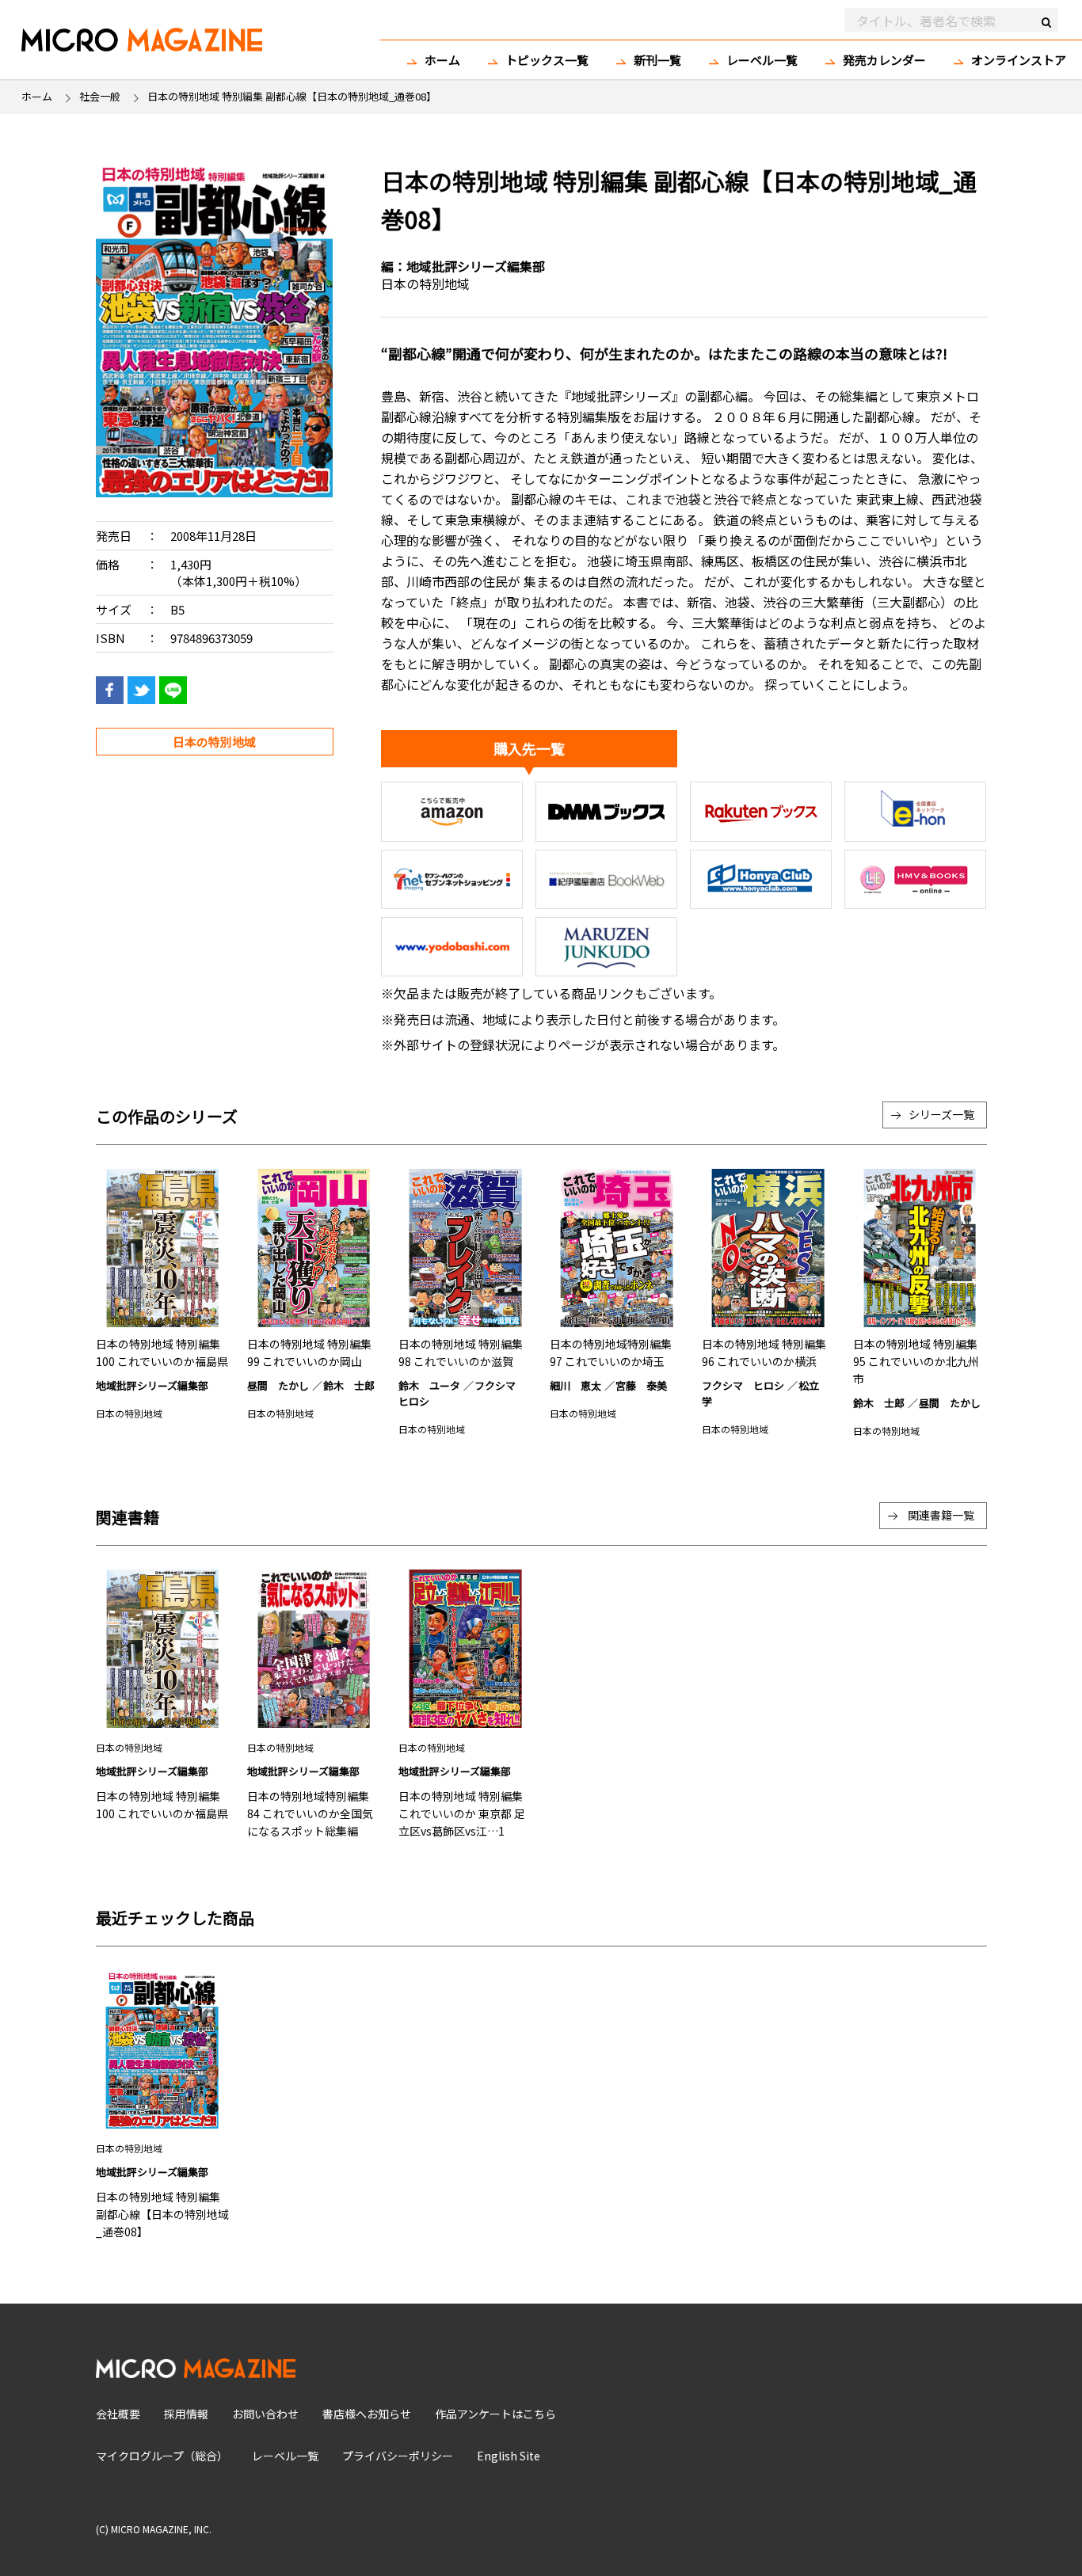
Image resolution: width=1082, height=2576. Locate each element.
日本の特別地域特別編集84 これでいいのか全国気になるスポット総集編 (310, 1813)
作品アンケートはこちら (495, 2414)
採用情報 (186, 2414)
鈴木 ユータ (429, 1385)
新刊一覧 (657, 60)
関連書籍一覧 (941, 1515)
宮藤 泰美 (641, 1385)
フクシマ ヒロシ (743, 1385)
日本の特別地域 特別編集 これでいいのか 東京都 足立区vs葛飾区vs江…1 (462, 1813)
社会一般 (100, 96)
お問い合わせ (265, 2414)
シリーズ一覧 (941, 1114)
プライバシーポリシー (398, 2456)
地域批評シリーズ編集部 (476, 266)
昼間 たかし (278, 1385)
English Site (509, 2456)
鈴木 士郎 (349, 1385)
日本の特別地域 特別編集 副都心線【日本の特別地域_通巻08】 (162, 2214)
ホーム (442, 60)
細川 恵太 (575, 1385)
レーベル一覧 (762, 60)
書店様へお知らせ (367, 2414)
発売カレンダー (884, 60)
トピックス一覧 (547, 60)
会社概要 (118, 2414)
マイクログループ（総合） (162, 2456)
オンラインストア (1019, 60)
